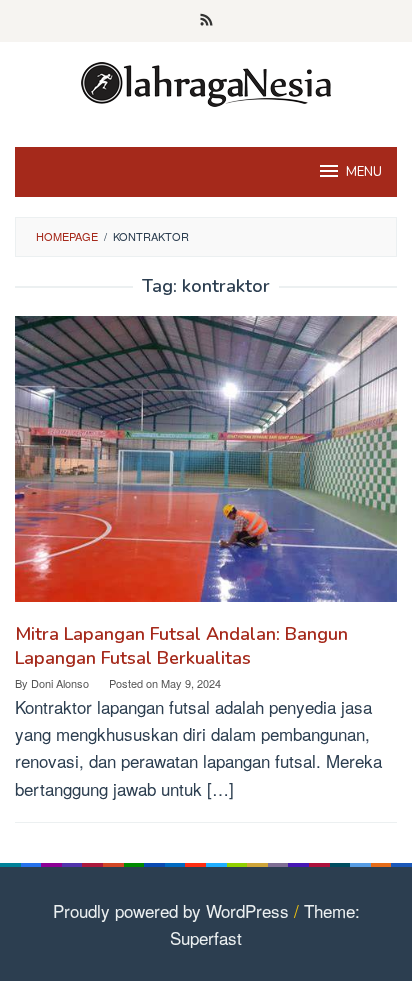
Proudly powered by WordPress (171, 910)
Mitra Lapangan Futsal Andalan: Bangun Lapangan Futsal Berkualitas (181, 646)
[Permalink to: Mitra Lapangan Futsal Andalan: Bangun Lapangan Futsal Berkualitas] (206, 466)
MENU (364, 172)
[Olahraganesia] (206, 81)
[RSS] (206, 21)
